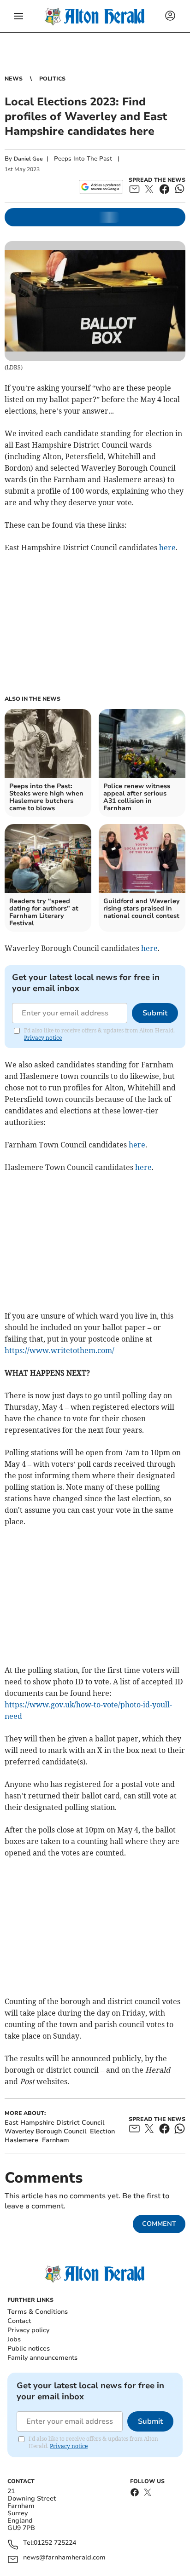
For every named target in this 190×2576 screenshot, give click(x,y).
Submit (155, 1013)
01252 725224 (55, 2543)
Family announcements (42, 2358)
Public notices (29, 2348)
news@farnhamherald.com (64, 2558)
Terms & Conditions (38, 2312)
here (167, 547)
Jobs (14, 2339)
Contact (19, 2321)
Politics (52, 79)
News (14, 79)
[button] (18, 16)
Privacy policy (28, 2330)
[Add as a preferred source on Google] (101, 187)
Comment (159, 2224)
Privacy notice (43, 1038)
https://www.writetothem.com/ (59, 1350)
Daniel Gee (28, 159)
